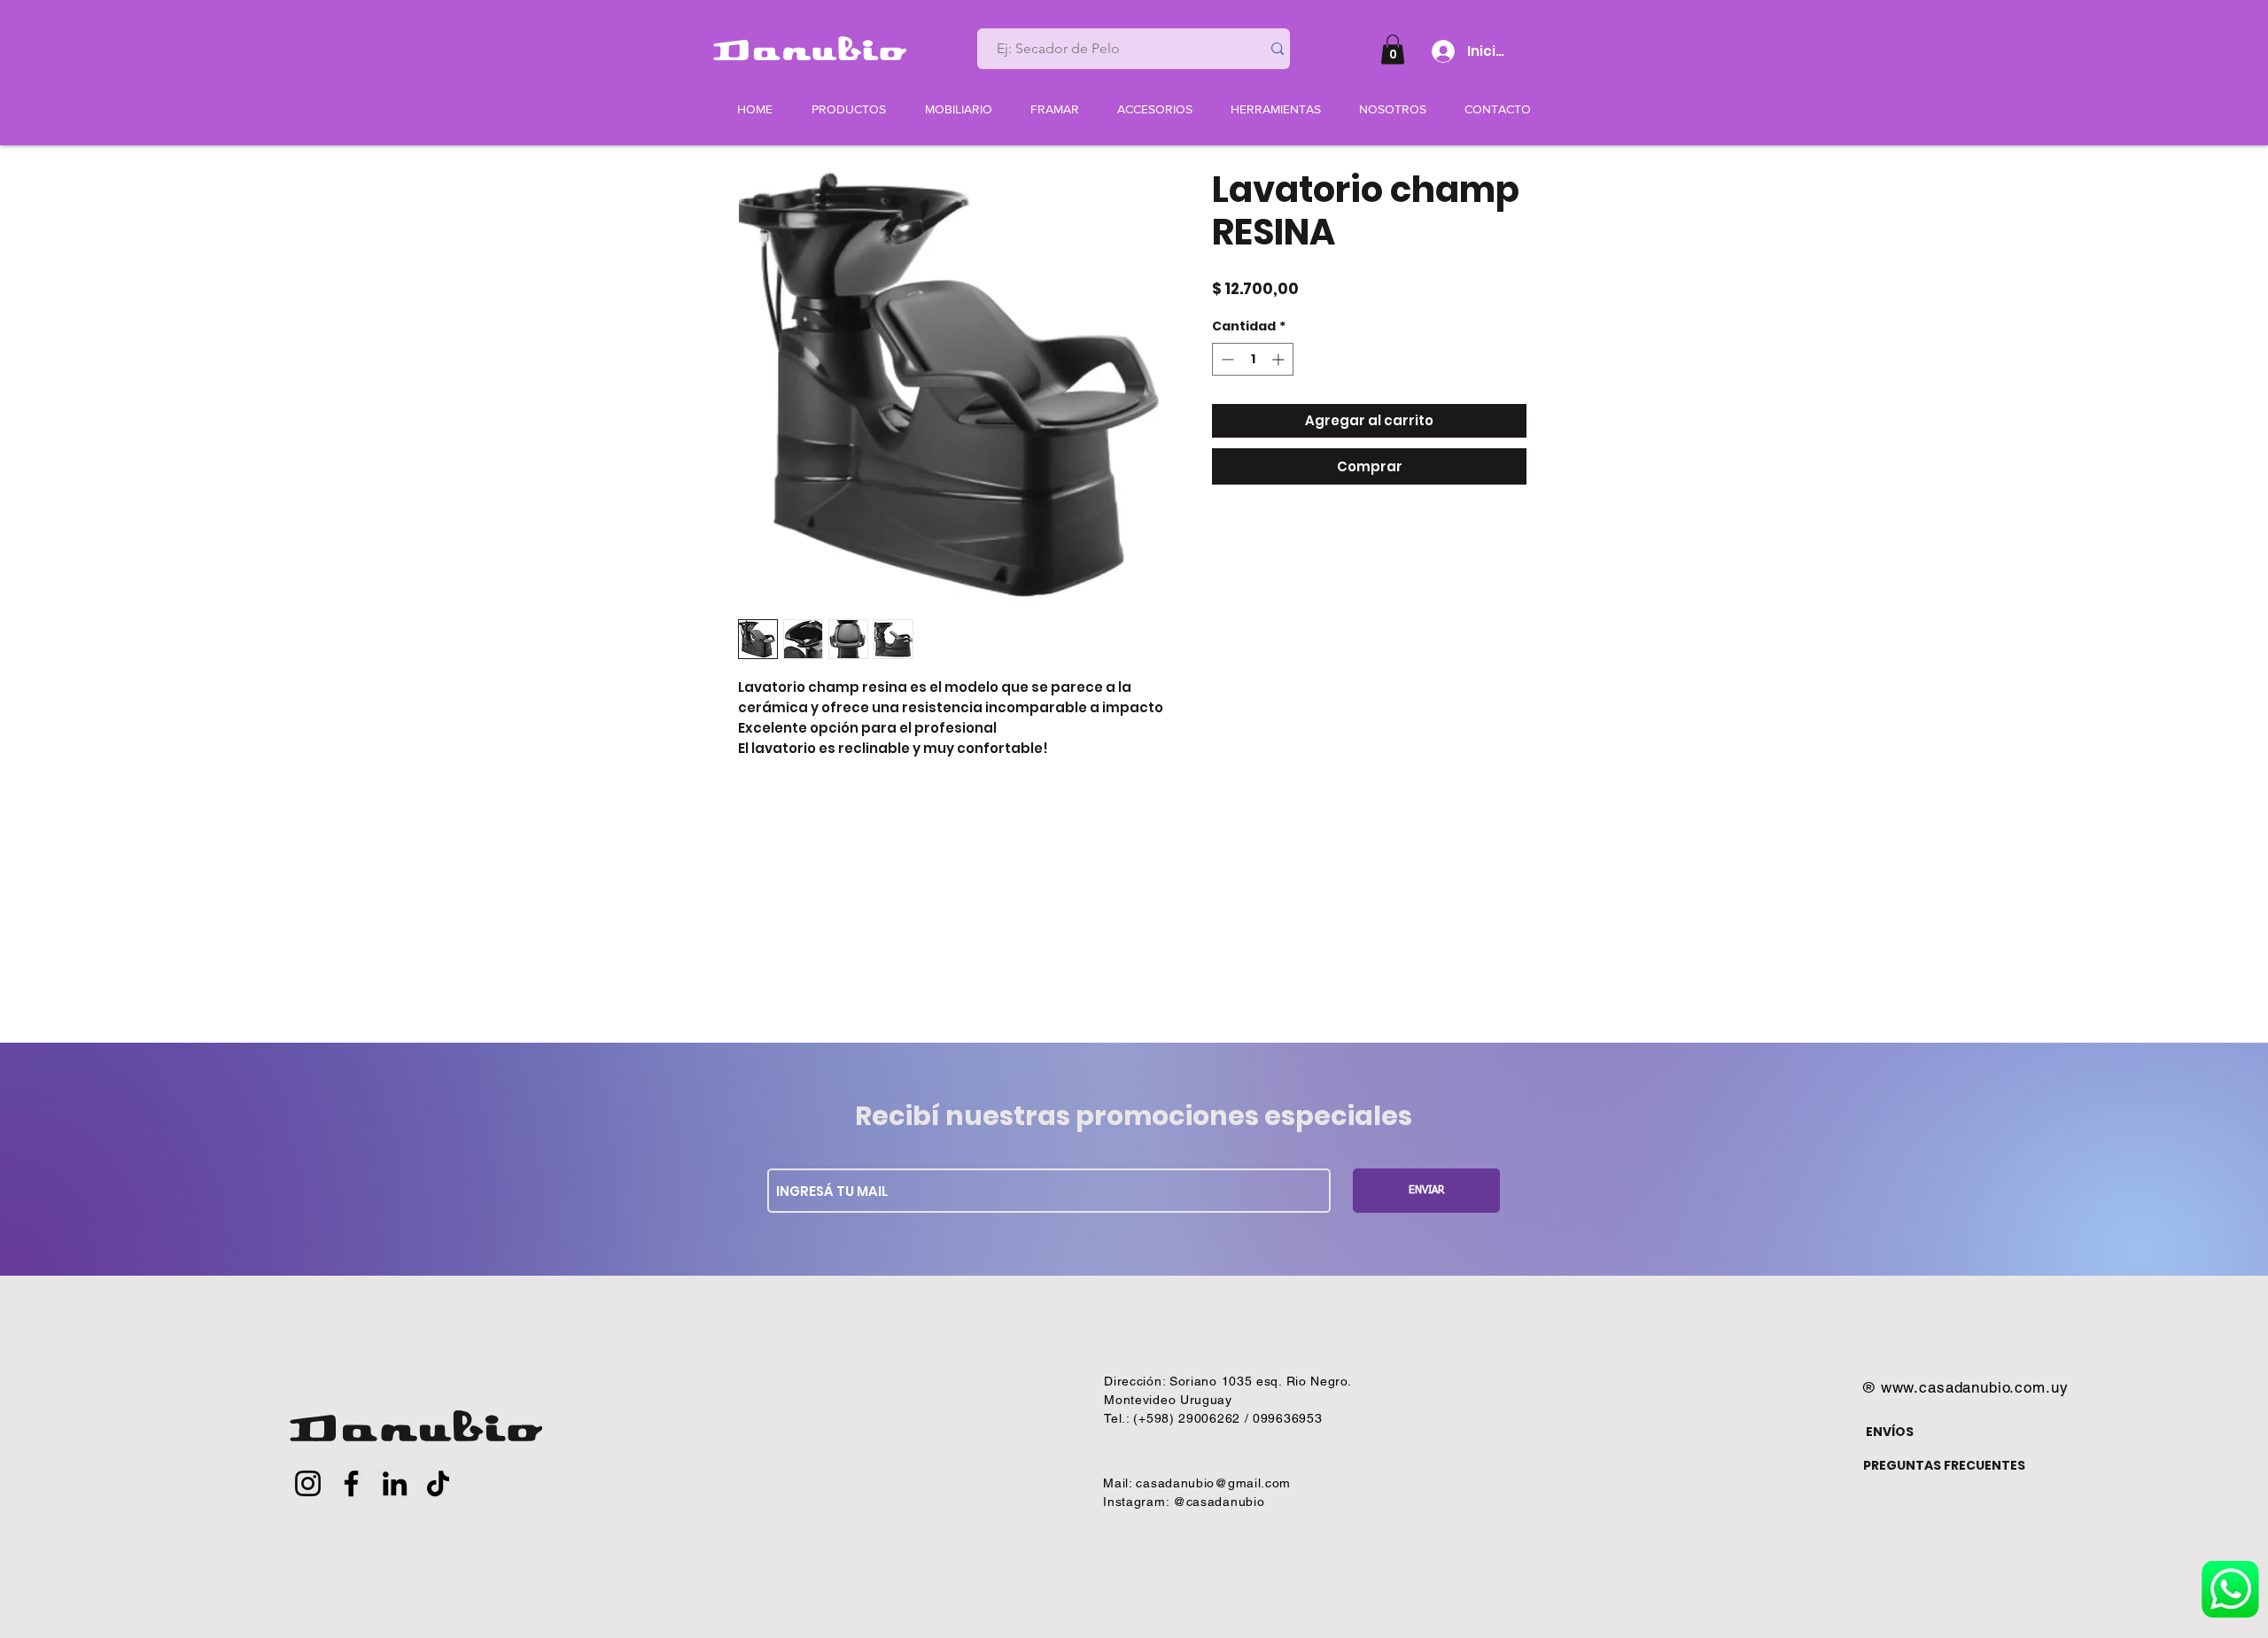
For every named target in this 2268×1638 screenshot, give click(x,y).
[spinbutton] (1253, 359)
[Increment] (1280, 359)
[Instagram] (308, 1483)
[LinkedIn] (395, 1483)
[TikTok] (438, 1483)
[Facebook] (351, 1483)
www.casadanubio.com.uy (1975, 1387)
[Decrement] (1226, 359)
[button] (1393, 49)
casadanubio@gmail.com (1213, 1483)
